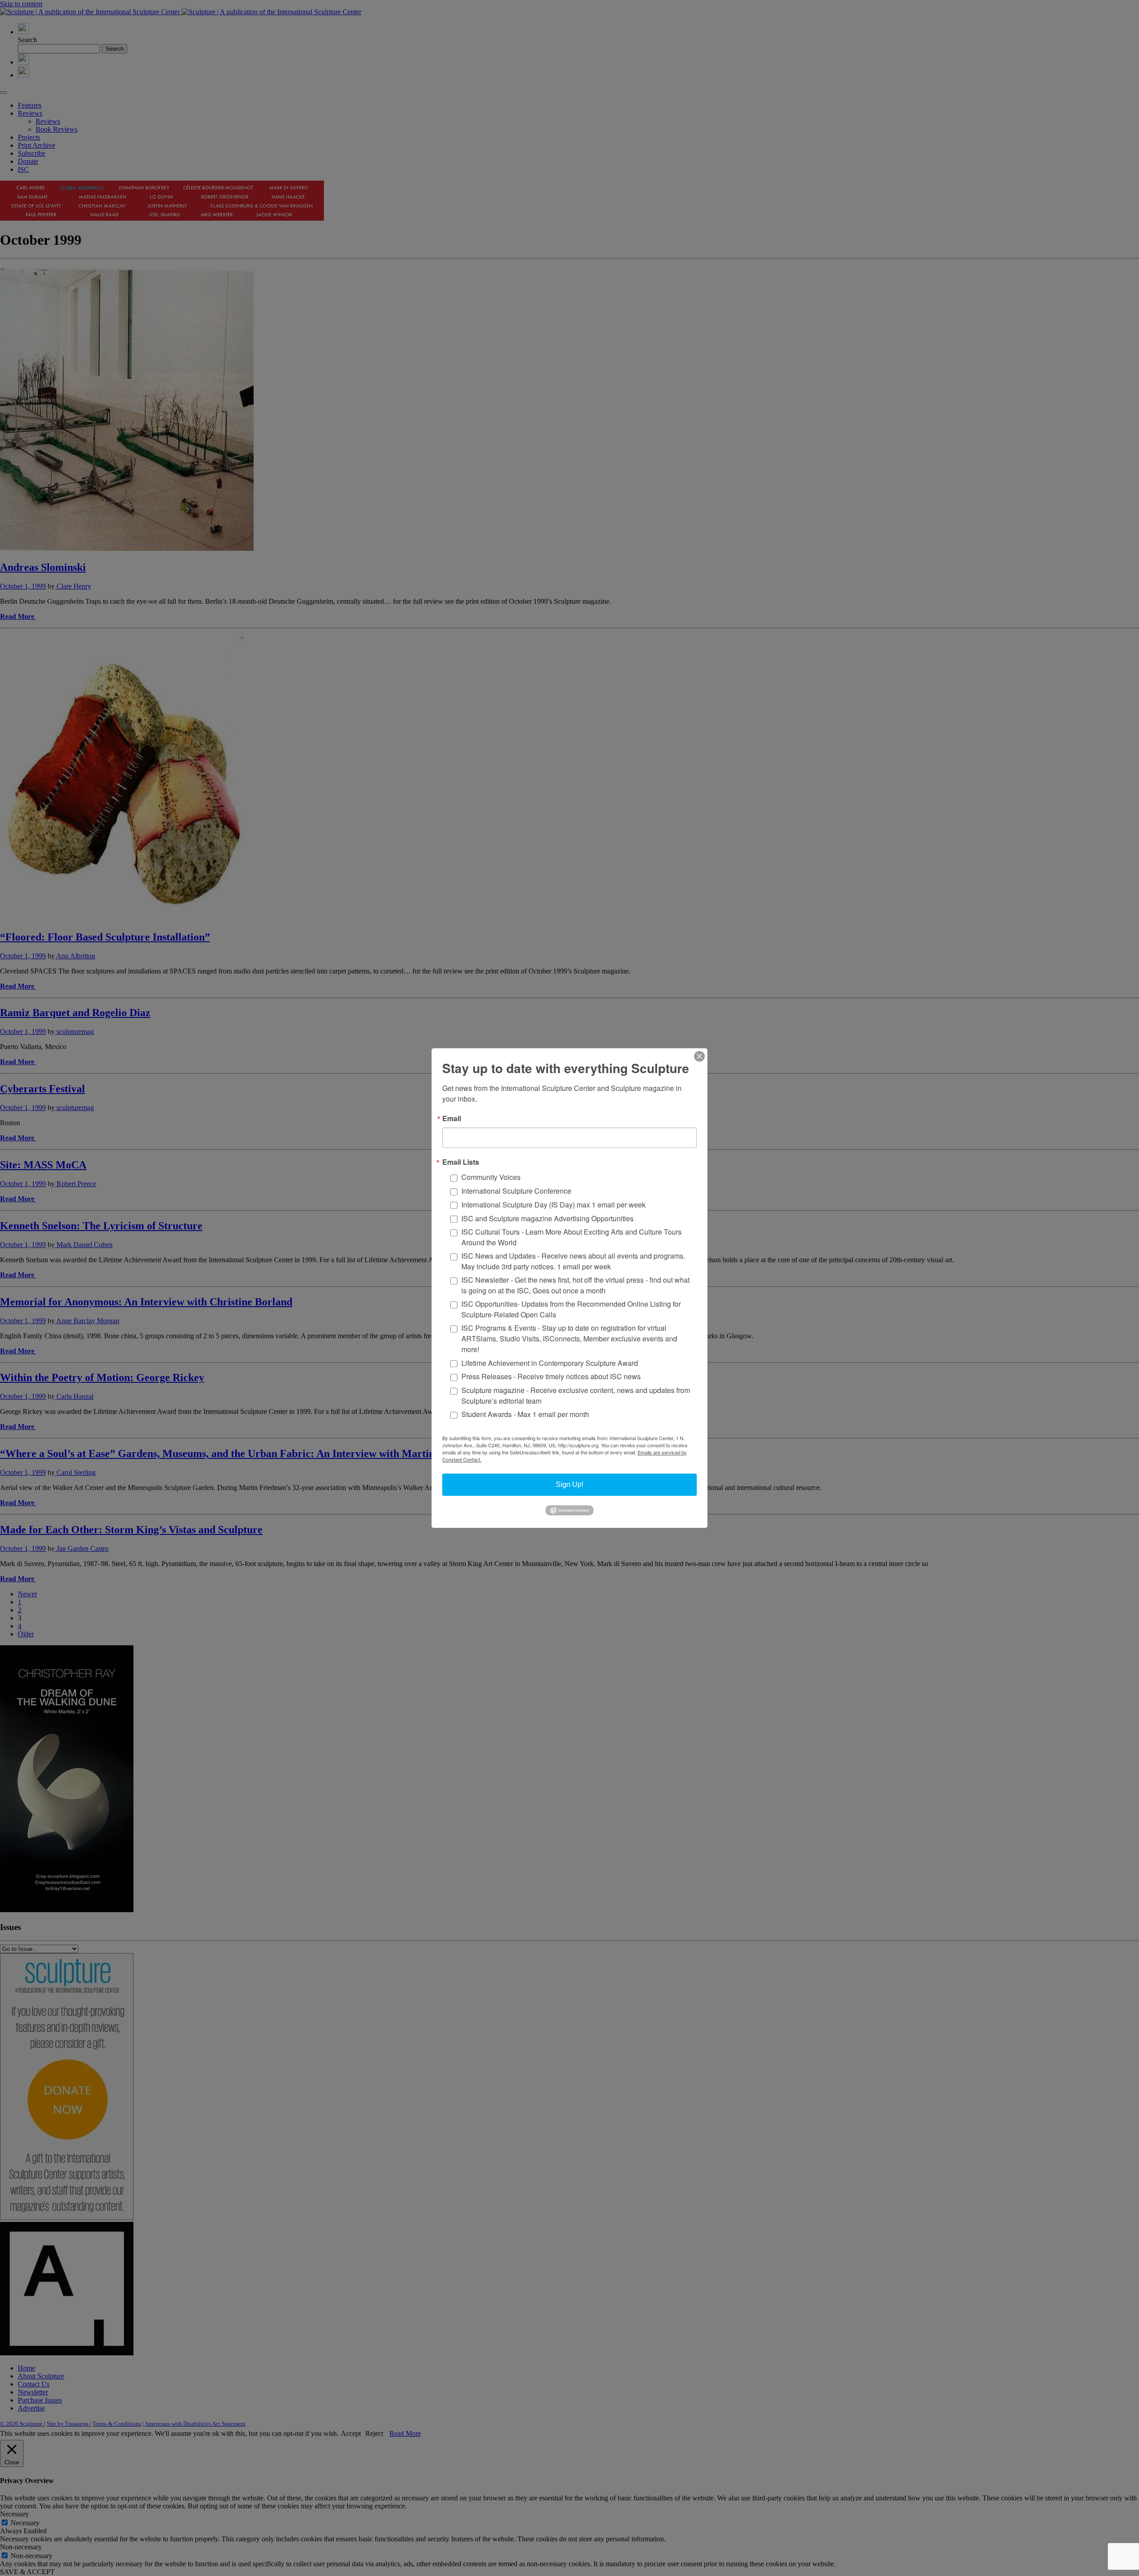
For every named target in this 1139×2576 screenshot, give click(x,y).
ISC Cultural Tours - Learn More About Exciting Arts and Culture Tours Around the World (572, 1237)
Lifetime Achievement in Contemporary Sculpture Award (550, 1363)
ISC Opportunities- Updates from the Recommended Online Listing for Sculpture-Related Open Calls (571, 1309)
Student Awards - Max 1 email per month (525, 1415)
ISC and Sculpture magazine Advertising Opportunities (547, 1218)
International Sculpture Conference (516, 1191)
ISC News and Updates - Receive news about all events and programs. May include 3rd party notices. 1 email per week (573, 1261)
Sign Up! (569, 1484)
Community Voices (491, 1177)
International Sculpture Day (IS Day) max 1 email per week (553, 1205)
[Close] (699, 1056)
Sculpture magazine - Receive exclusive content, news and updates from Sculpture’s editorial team (576, 1395)
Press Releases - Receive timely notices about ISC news (551, 1377)
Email (452, 1118)
